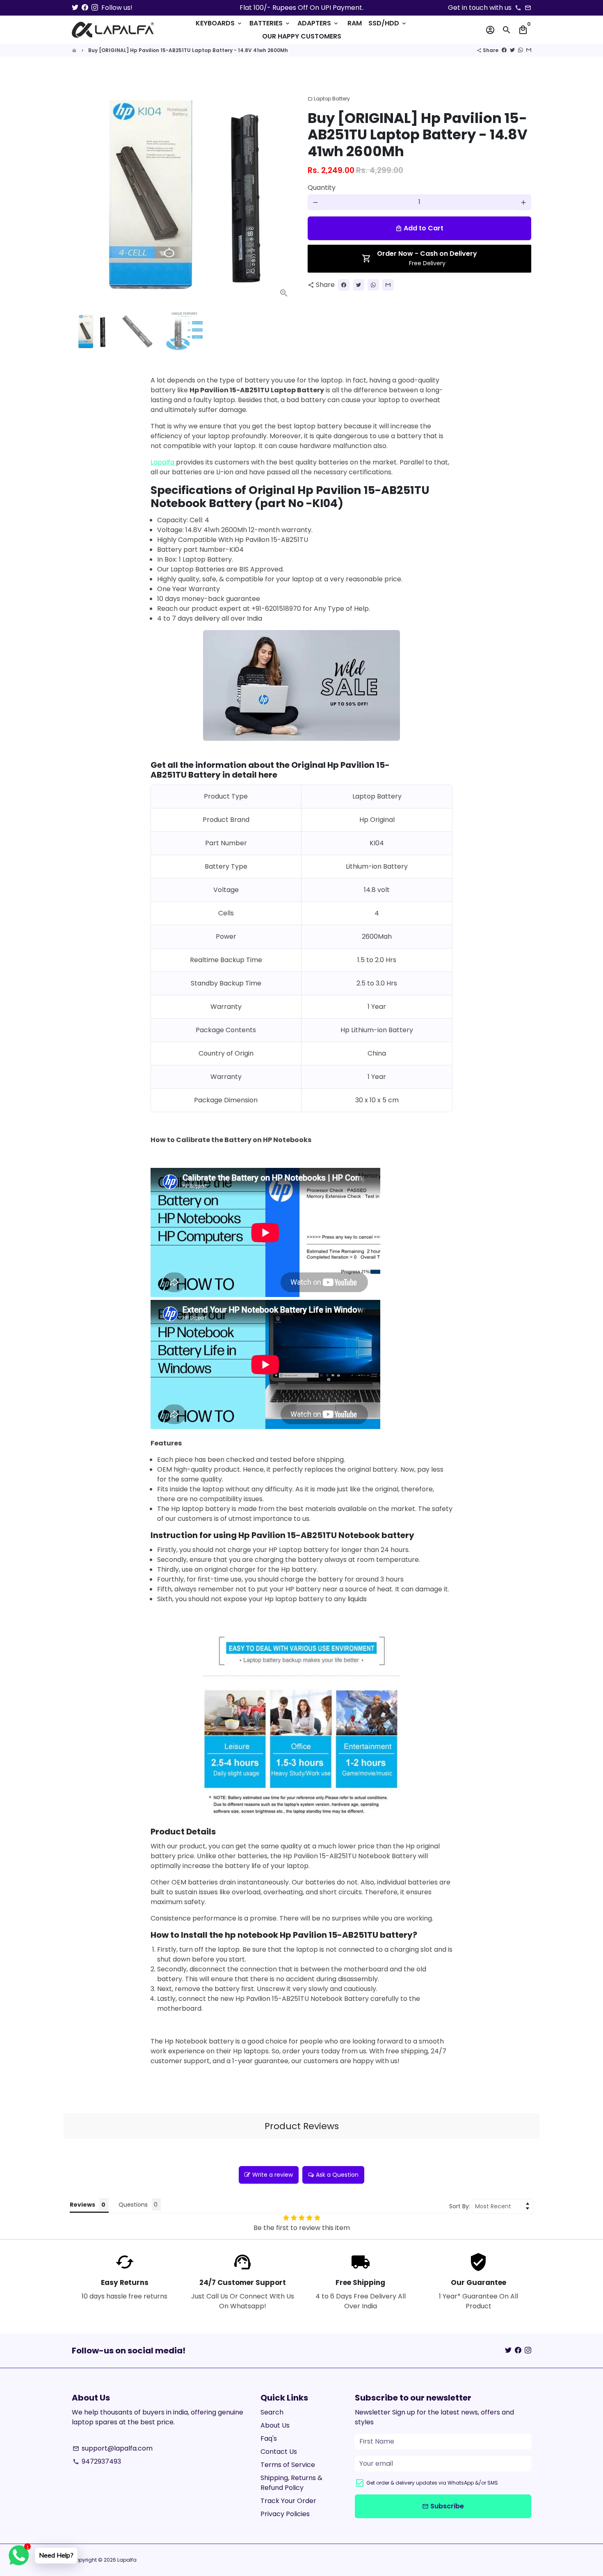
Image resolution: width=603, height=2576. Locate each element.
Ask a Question (337, 2175)
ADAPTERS (318, 23)
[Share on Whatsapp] (521, 50)
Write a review (273, 2175)
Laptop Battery (329, 99)
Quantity (322, 188)
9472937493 (97, 2461)
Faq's (269, 2438)
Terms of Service (288, 2465)
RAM (355, 23)
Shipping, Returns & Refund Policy (291, 2483)
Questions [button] (133, 2205)
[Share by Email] (529, 50)
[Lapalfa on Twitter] (75, 8)
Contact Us (279, 2452)
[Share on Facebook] (504, 50)
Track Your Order (288, 2501)
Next (284, 193)
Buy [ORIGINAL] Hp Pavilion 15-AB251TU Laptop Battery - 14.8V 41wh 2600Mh (188, 50)
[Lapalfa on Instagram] (95, 8)
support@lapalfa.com (113, 2448)
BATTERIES (270, 23)
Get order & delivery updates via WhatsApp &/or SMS (432, 2483)
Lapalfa (162, 462)
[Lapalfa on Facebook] (85, 8)
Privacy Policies (285, 2514)
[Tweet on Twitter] (512, 50)
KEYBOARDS (219, 23)
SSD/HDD (388, 23)
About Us (275, 2425)
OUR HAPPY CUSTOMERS (302, 36)
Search (272, 2412)
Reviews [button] (82, 2205)
